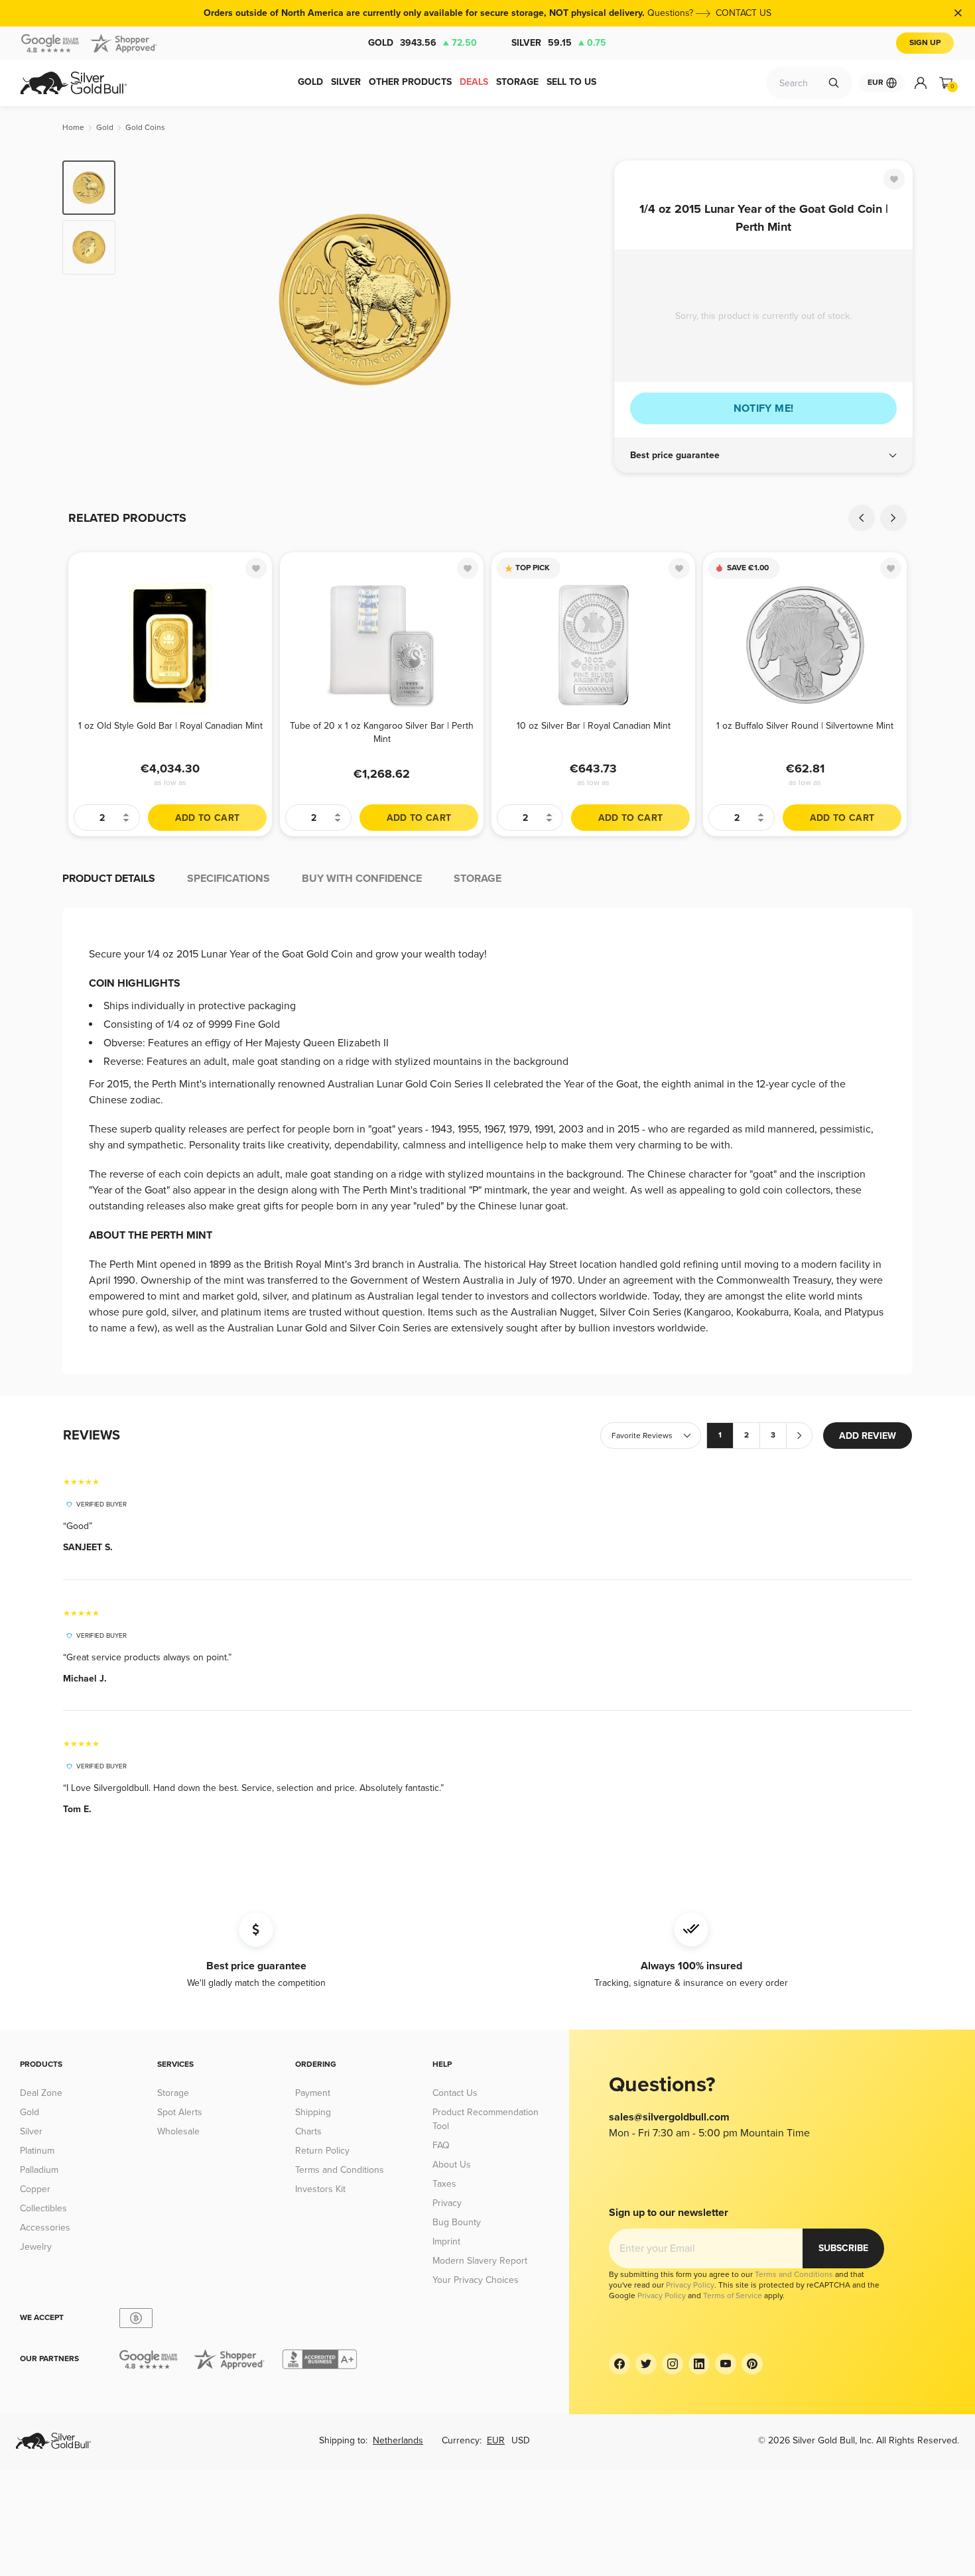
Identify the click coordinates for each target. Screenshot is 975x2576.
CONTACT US (744, 13)
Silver (559, 43)
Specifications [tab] (228, 879)
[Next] (584, 300)
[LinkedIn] (699, 2364)
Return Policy (322, 2151)
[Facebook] (619, 2364)
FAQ (441, 2145)
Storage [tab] (478, 879)
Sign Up (925, 43)
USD (521, 2440)
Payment (313, 2093)
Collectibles (43, 2208)
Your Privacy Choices (476, 2280)
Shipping (313, 2112)
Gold (422, 43)
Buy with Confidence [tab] (362, 879)
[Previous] (146, 300)
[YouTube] (726, 2364)
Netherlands (398, 2440)
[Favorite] (894, 179)
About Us (452, 2165)
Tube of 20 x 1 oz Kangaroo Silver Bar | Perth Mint (382, 732)
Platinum (37, 2151)
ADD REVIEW (868, 1436)
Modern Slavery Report (480, 2261)
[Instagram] (673, 2364)
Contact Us (455, 2093)
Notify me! (764, 408)
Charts (308, 2131)
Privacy (447, 2203)
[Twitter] (646, 2364)
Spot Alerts (180, 2112)
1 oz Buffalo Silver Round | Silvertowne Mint (805, 726)
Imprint (446, 2241)
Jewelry (36, 2247)
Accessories (45, 2228)
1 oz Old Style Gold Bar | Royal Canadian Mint (170, 726)
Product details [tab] (109, 879)
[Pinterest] (752, 2364)
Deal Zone (41, 2093)
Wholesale (178, 2131)
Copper (35, 2189)
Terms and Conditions (340, 2170)
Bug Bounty (457, 2222)
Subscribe (843, 2248)
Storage (173, 2093)
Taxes (444, 2184)
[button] (763, 456)
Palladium (39, 2170)
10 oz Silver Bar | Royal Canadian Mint (594, 726)
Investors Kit (320, 2189)
